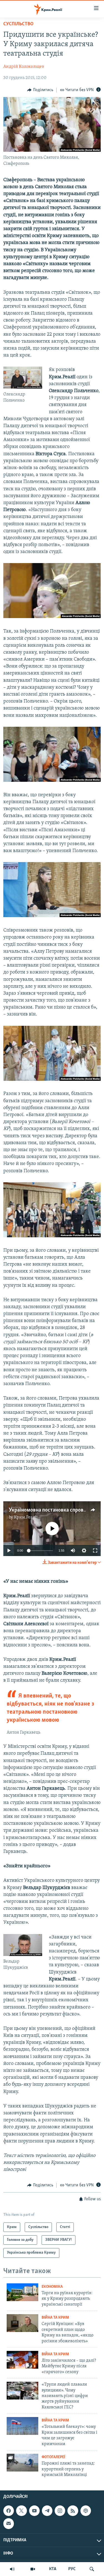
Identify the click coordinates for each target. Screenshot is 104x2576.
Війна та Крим (55, 2318)
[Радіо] (12, 2569)
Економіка (52, 2287)
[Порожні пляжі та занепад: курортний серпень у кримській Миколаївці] (22, 2463)
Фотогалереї (53, 2457)
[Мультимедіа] (33, 2569)
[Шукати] (92, 2569)
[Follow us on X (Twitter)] (21, 2511)
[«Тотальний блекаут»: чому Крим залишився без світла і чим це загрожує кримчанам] (22, 2426)
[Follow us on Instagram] (60, 2511)
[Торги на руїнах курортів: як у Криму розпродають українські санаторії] (22, 2292)
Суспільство (18, 24)
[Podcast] (86, 2511)
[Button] (40, 90)
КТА (53, 2569)
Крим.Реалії (26, 1517)
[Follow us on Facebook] (9, 2511)
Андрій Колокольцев (24, 67)
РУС (72, 2569)
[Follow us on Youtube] (34, 2511)
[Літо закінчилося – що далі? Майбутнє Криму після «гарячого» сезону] (22, 2360)
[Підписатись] (9, 2524)
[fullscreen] (95, 1550)
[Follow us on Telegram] (47, 2511)
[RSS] (73, 2511)
